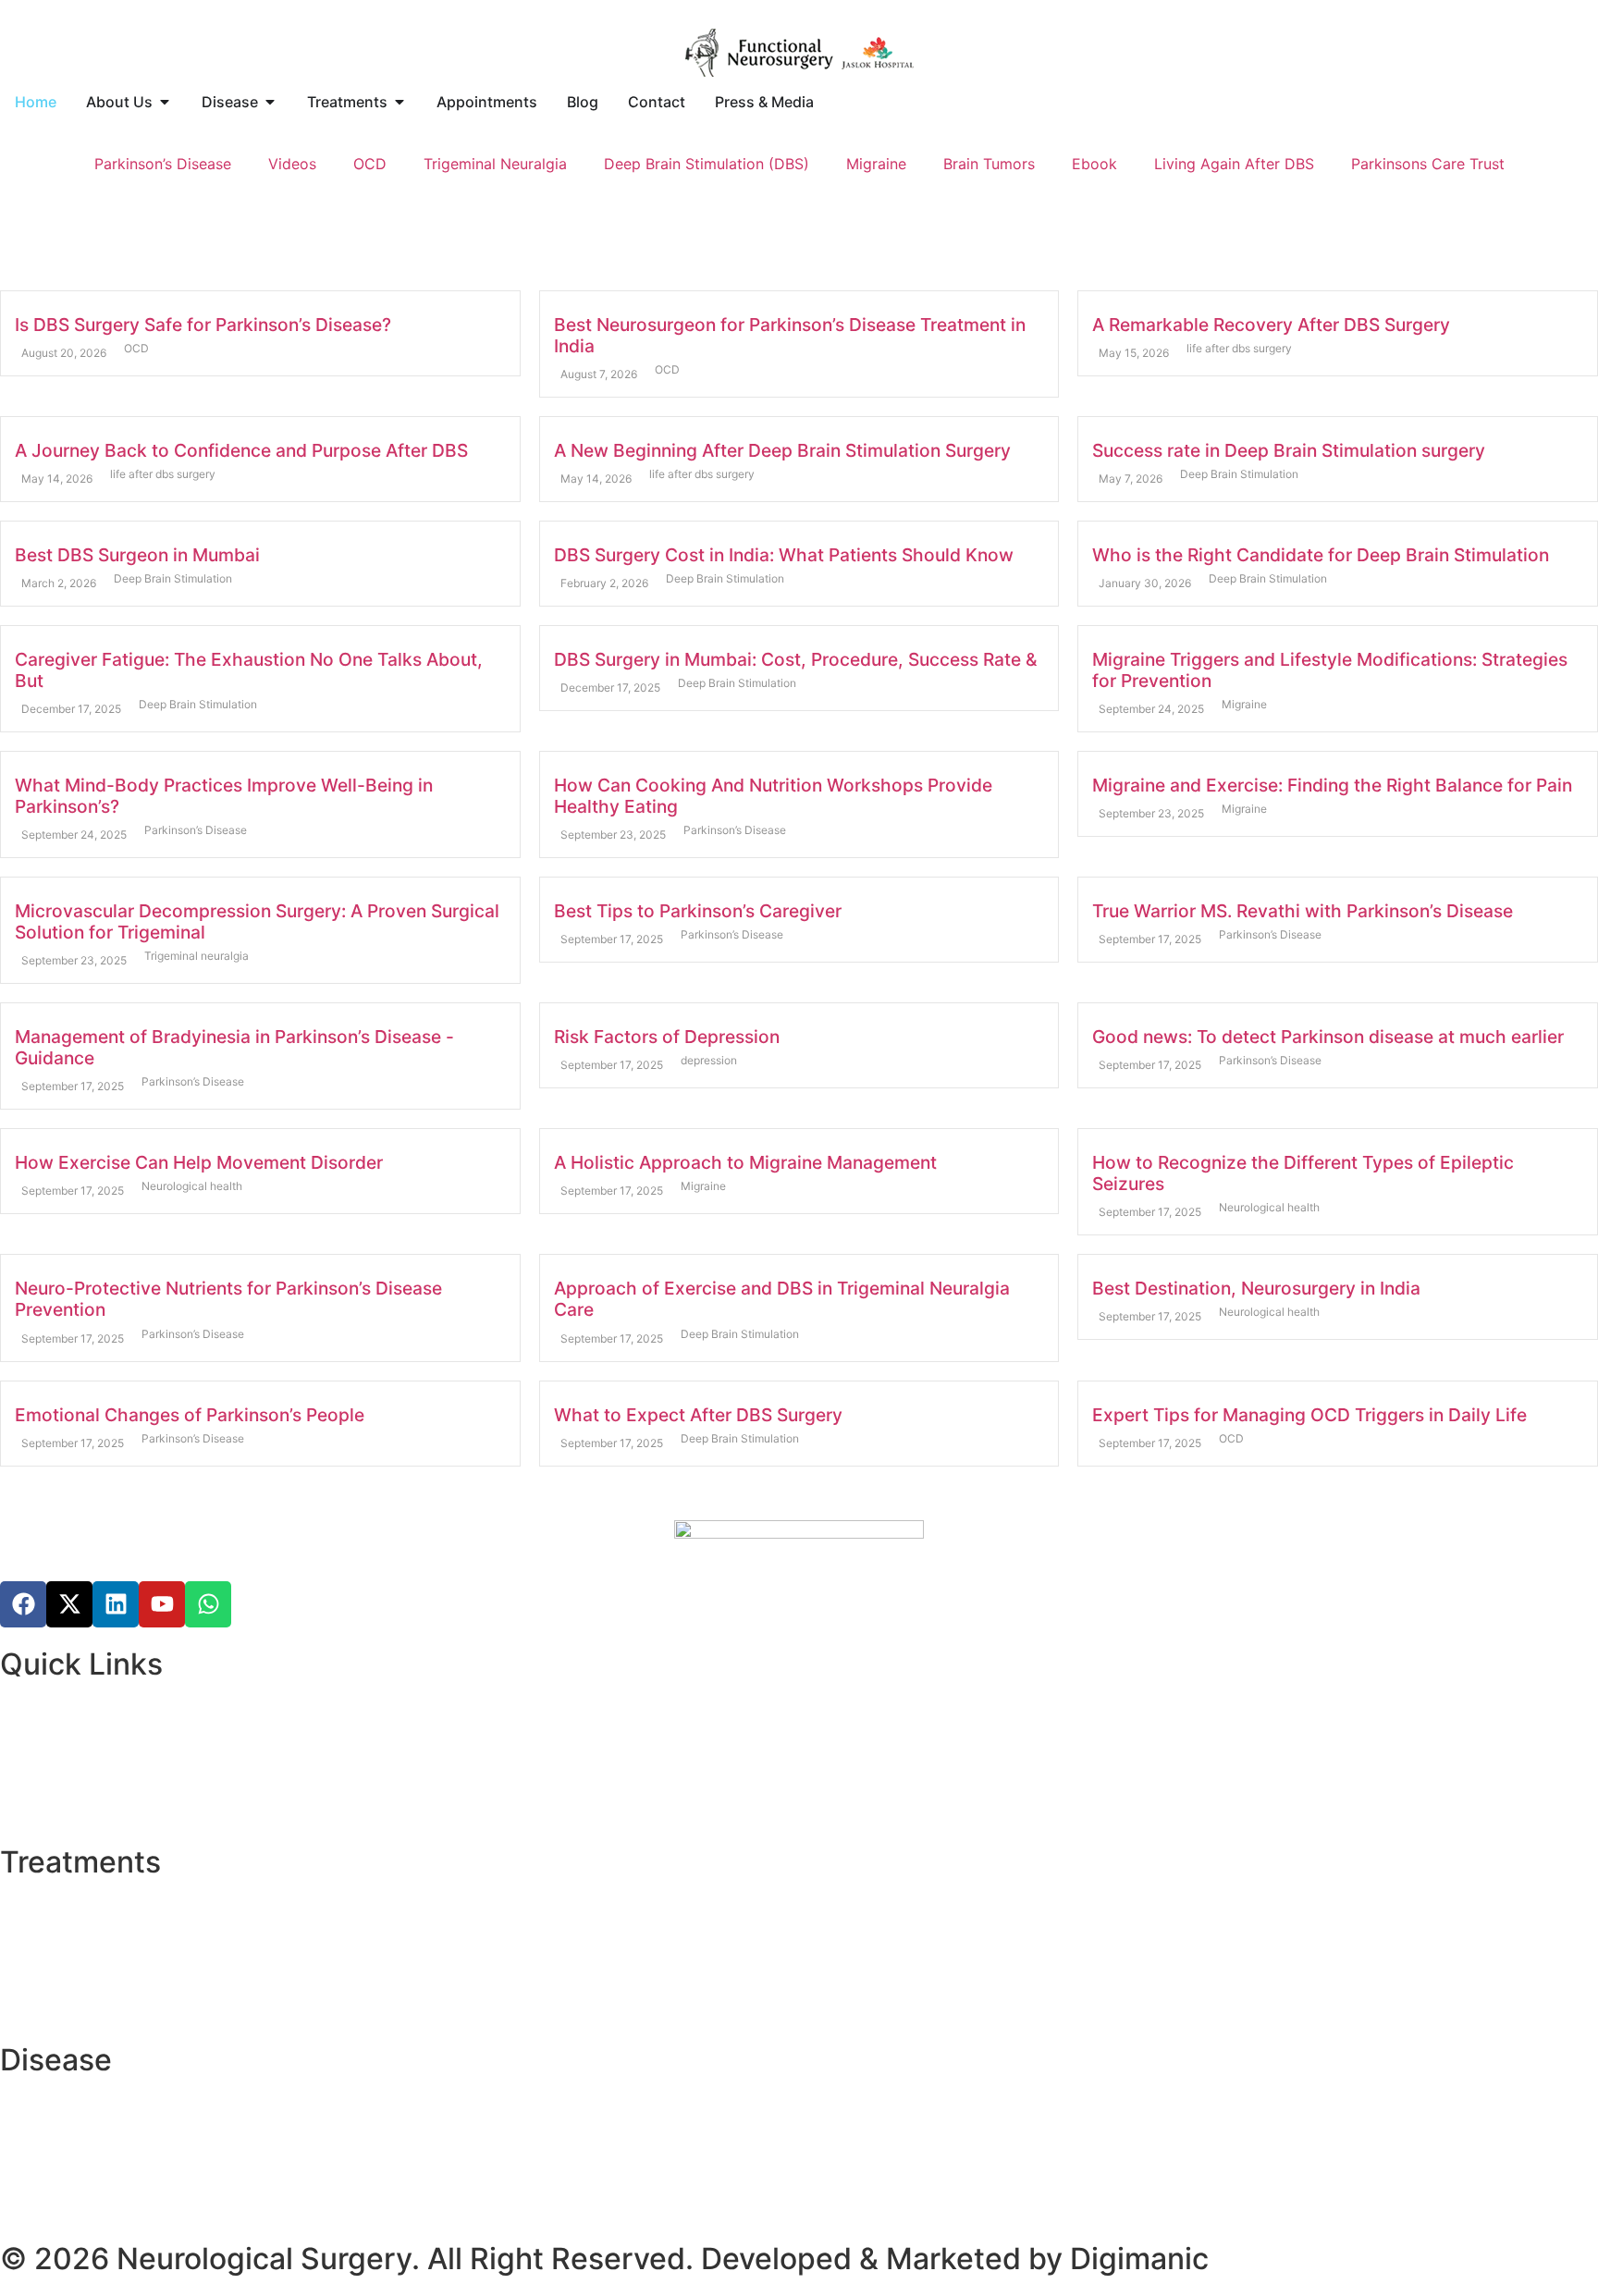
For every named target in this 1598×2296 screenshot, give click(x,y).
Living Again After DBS (1234, 164)
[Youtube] (162, 1604)
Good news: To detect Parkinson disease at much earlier (1328, 1037)
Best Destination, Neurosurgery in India (1256, 1288)
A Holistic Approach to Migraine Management (745, 1162)
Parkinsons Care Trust (1428, 164)
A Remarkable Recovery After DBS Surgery (1271, 325)
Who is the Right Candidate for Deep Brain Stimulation (1321, 555)
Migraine (876, 164)
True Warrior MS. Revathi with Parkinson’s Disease (1303, 911)
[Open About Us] (165, 102)
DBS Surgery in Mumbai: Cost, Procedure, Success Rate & (795, 659)
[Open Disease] (270, 102)
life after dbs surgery (1239, 348)
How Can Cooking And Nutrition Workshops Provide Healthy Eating (773, 796)
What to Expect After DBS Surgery (698, 1415)
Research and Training (77, 1735)
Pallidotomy (42, 1977)
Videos (292, 164)
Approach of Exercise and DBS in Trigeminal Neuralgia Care (782, 1299)
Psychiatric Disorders (74, 1801)
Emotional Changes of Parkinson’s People (190, 1415)
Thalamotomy (48, 1910)
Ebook (1094, 164)
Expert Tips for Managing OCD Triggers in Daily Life (1309, 1415)
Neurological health (192, 1186)
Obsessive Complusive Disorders (115, 2175)
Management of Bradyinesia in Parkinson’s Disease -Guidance (234, 1047)
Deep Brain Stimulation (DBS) (707, 164)
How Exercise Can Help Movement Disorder (199, 1162)
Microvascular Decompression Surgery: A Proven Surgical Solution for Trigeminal (257, 921)
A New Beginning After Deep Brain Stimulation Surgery (782, 450)
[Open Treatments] (399, 102)
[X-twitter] (69, 1604)
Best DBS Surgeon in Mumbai (137, 555)
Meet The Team (54, 1757)
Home (21, 1690)
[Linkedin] (116, 1604)
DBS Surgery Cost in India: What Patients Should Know (784, 555)
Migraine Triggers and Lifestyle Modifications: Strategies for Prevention (1330, 670)
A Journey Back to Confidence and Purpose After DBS (241, 450)
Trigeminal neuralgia (197, 956)
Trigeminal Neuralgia (495, 164)
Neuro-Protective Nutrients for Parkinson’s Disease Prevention (228, 1299)
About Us (33, 1713)
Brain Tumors (989, 164)
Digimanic (1139, 2259)
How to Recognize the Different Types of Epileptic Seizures (1303, 1173)
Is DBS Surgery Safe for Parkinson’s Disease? (203, 325)
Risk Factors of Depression (667, 1037)
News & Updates (58, 1779)
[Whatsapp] (208, 1604)
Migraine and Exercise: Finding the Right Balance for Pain (1332, 785)
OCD (370, 164)
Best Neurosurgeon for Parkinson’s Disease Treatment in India (790, 335)
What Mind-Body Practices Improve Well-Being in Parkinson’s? (224, 796)
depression (709, 1060)
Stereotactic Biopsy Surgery (98, 1933)
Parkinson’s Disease (163, 164)
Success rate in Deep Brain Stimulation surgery (1289, 450)
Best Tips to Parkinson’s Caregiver (698, 911)
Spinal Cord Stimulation (83, 1955)
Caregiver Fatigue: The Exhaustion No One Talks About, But (249, 670)
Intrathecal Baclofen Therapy (101, 1999)
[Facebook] (23, 1604)
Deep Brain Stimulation (1239, 474)
